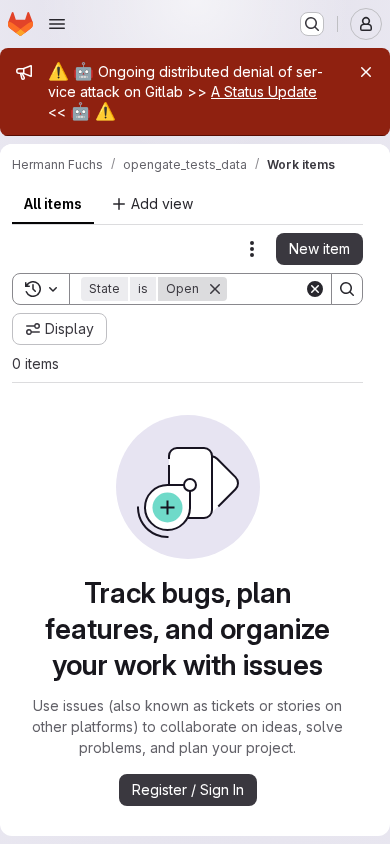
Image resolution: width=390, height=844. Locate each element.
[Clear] (315, 289)
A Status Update (264, 91)
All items (53, 203)
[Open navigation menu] (57, 24)
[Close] (366, 72)
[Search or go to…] (312, 24)
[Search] (347, 289)
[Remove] (215, 289)
